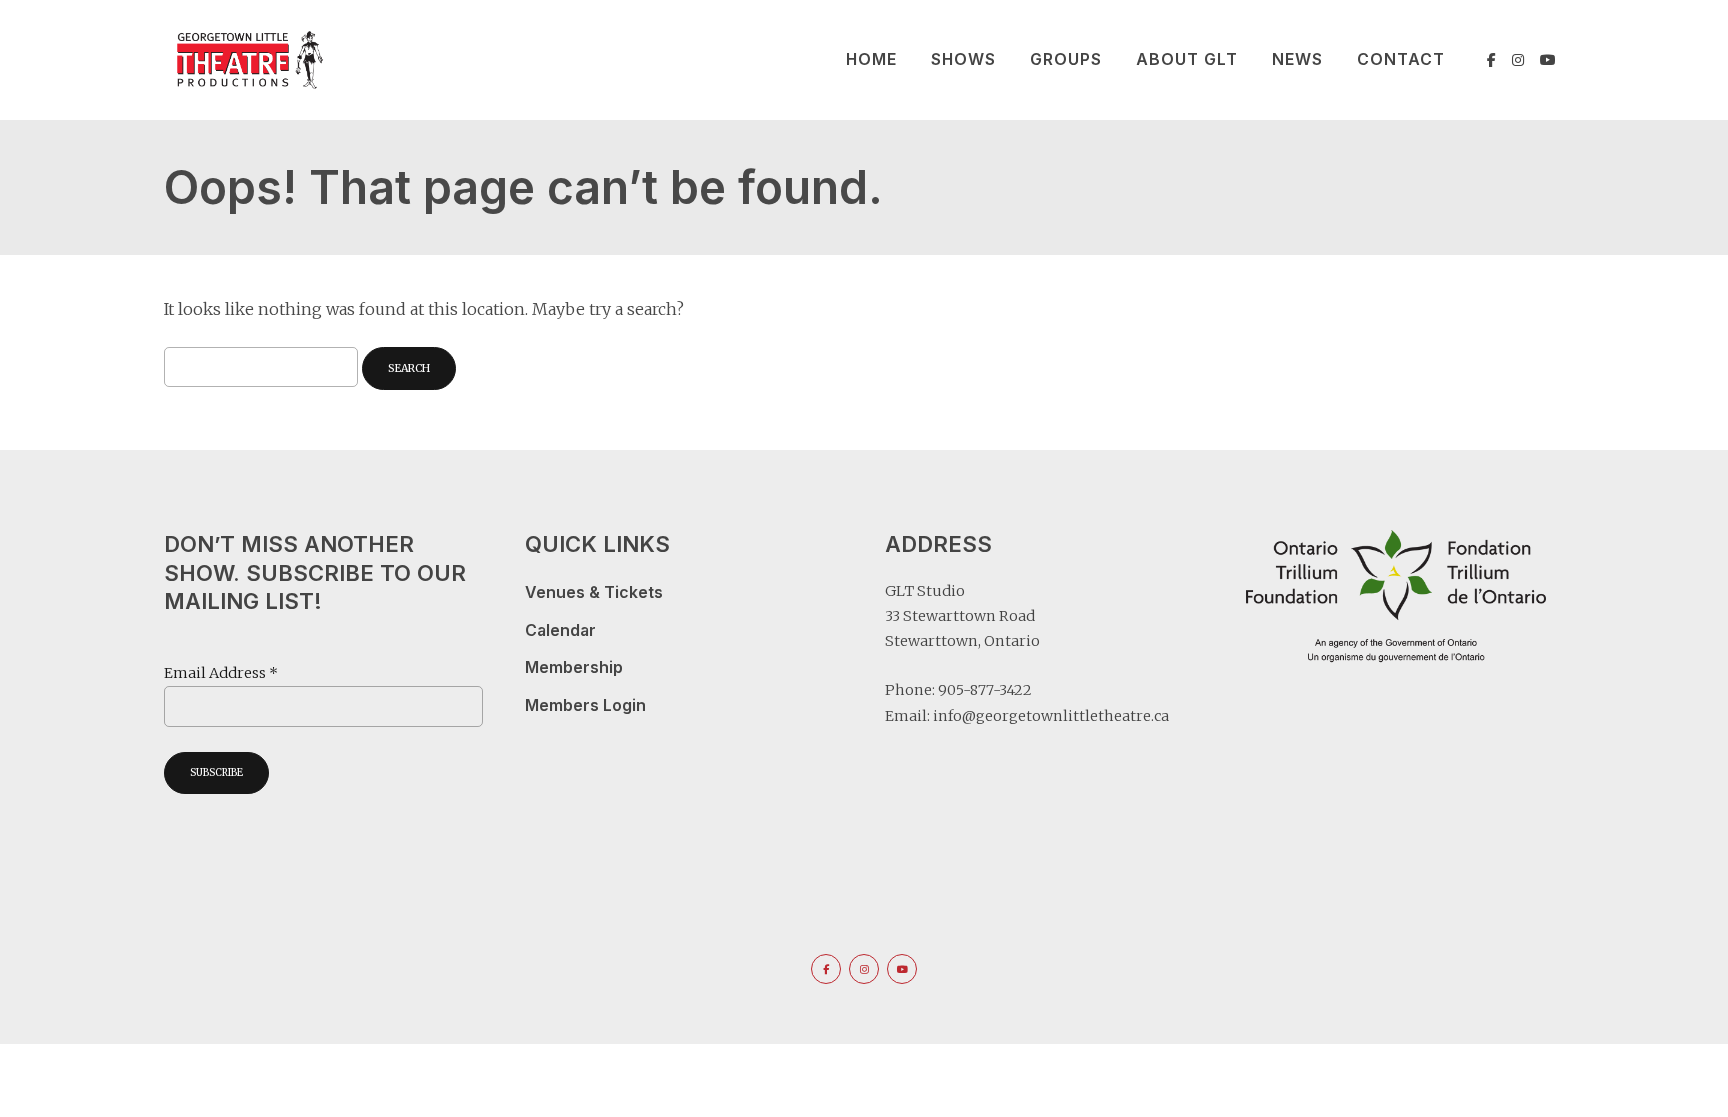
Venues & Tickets (594, 592)
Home (871, 59)
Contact (1401, 59)
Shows (963, 59)
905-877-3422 (985, 690)
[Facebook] (1491, 60)
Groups (1066, 59)
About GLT (1187, 59)
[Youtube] (1548, 60)
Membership (574, 667)
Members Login (585, 705)
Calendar (560, 630)
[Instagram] (1518, 60)
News (1297, 59)
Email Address (221, 673)
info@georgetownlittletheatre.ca (1051, 716)
